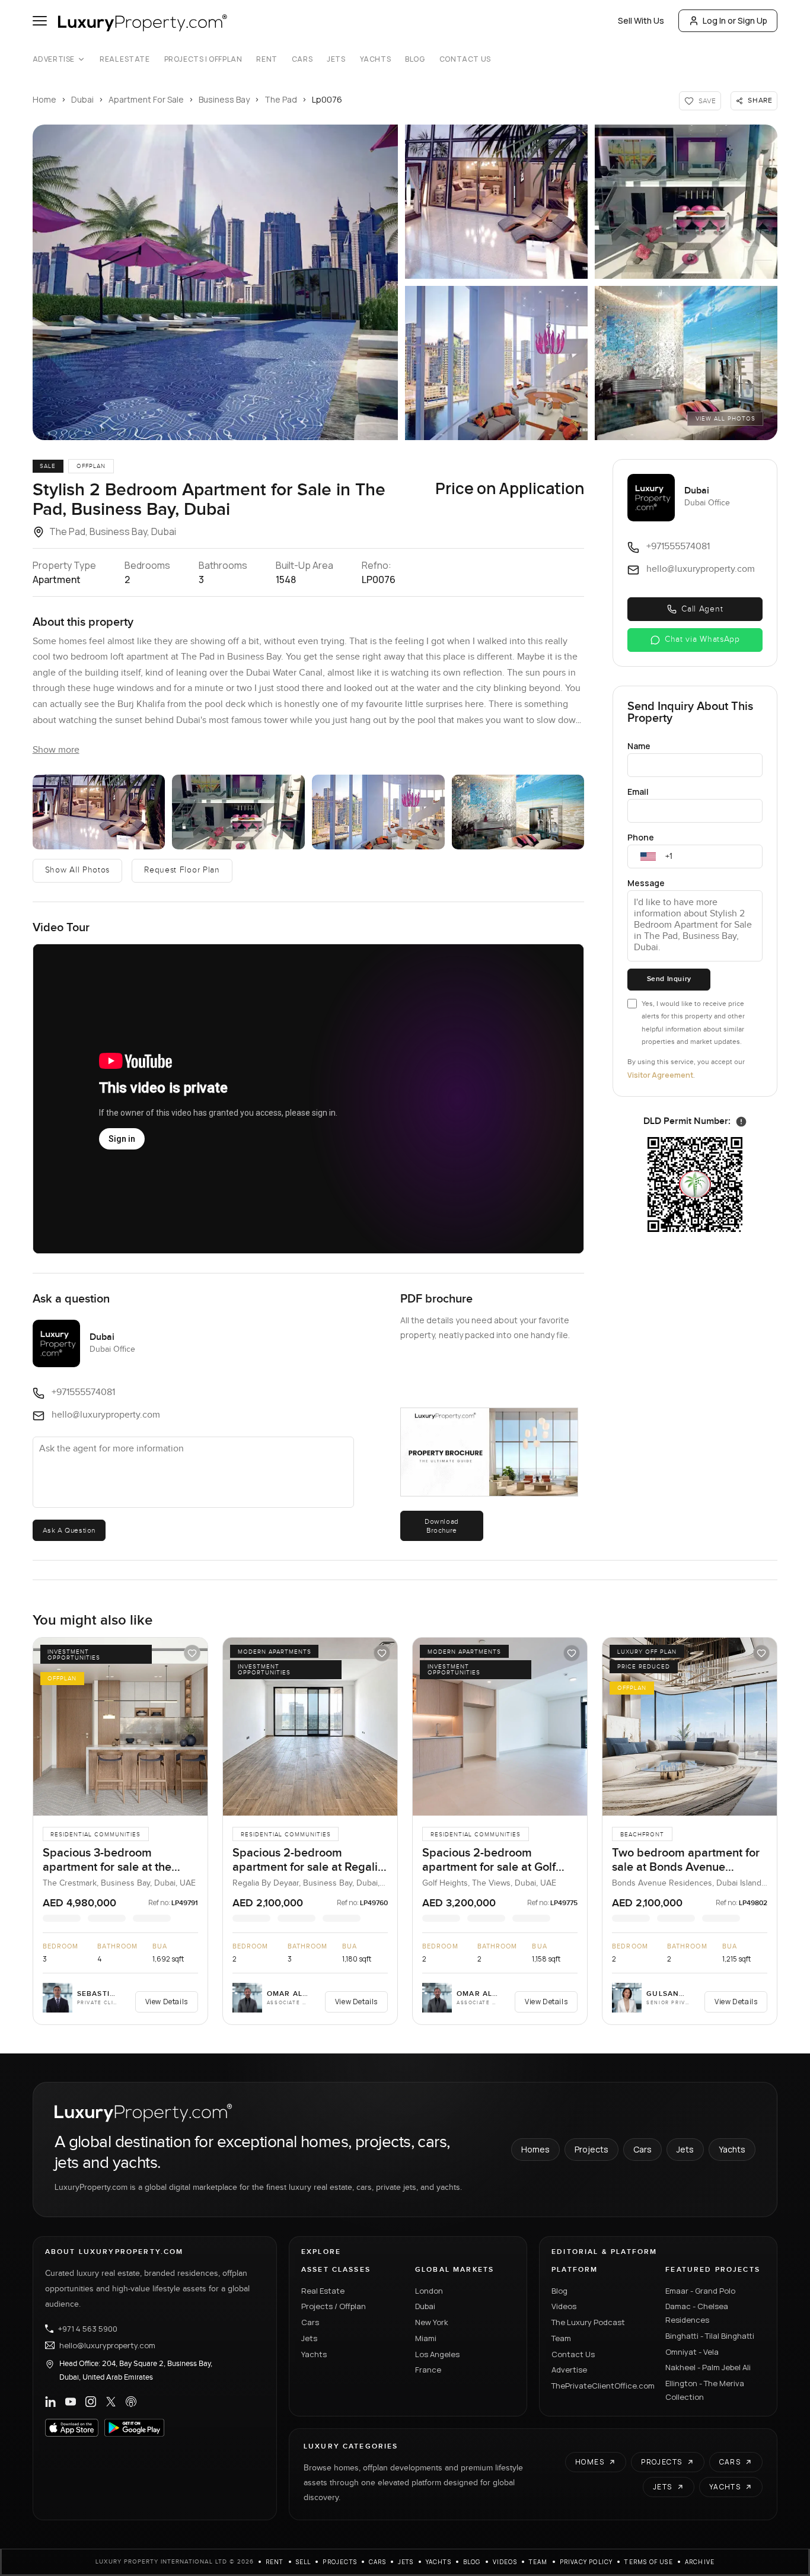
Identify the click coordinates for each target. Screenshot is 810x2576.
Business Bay (224, 99)
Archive (700, 2562)
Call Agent (702, 609)
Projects (591, 2149)
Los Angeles (437, 2354)
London (429, 2291)
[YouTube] (71, 2402)
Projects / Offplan (334, 2306)
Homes (535, 2149)
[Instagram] (91, 2402)
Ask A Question (69, 1530)
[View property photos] (215, 282)
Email (638, 792)
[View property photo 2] (496, 202)
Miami (426, 2338)
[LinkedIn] (50, 2402)
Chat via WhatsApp (702, 639)
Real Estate (125, 59)
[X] (111, 2402)
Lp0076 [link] (327, 99)
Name (639, 746)
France (428, 2370)
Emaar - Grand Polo (700, 2291)
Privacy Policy (586, 2562)
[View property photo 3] (686, 202)
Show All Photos (78, 870)
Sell (304, 2562)
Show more (56, 750)
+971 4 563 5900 (88, 2329)
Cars (302, 59)
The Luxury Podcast (588, 2322)
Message (646, 883)
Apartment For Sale (146, 99)
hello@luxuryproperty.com (107, 2345)
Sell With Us (641, 20)
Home (44, 99)
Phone (641, 837)
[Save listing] (192, 1653)
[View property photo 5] (686, 363)
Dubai (82, 99)
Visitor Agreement (660, 1075)
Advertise (54, 59)
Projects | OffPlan (203, 59)
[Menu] (40, 21)
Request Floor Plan (182, 870)
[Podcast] (131, 2402)
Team (561, 2338)
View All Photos (726, 419)
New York (432, 2322)
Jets (336, 59)
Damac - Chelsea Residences (697, 2313)
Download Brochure (442, 1526)
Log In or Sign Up (735, 20)
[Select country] (648, 856)
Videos (564, 2306)
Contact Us (465, 59)
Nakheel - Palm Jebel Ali (708, 2367)
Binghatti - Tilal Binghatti (710, 2336)
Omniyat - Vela (692, 2352)
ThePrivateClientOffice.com (601, 2386)
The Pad (281, 99)
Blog (415, 59)
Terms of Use (648, 2562)
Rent (267, 59)
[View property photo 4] (496, 363)
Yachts (376, 59)
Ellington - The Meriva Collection (705, 2390)
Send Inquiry (669, 979)
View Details (167, 2002)
